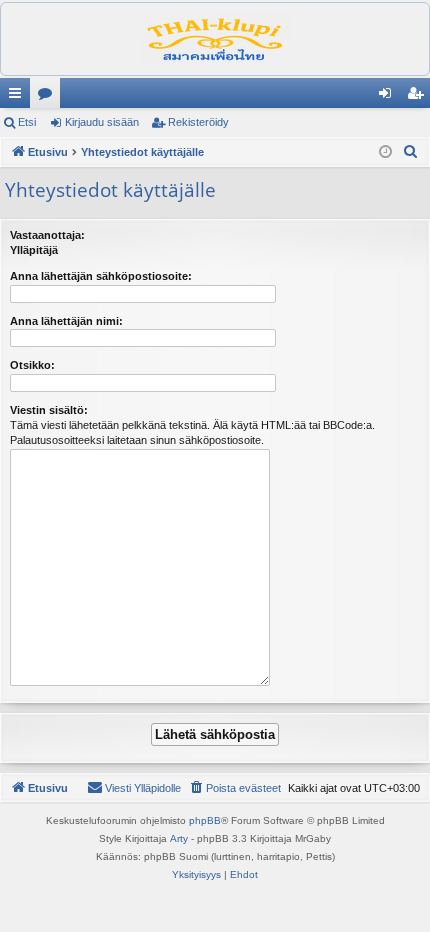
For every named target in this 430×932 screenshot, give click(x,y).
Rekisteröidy (198, 122)
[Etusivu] (215, 39)
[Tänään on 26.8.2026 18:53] (385, 152)
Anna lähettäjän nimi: (66, 321)
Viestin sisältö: (49, 410)
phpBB (205, 820)
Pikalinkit (19, 97)
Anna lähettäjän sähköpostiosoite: (101, 276)
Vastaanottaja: (47, 235)
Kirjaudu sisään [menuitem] (389, 97)
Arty (179, 838)
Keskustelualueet (49, 97)
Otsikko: (32, 365)
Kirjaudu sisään (102, 122)
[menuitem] (411, 152)
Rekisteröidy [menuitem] (419, 97)
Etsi (27, 122)
